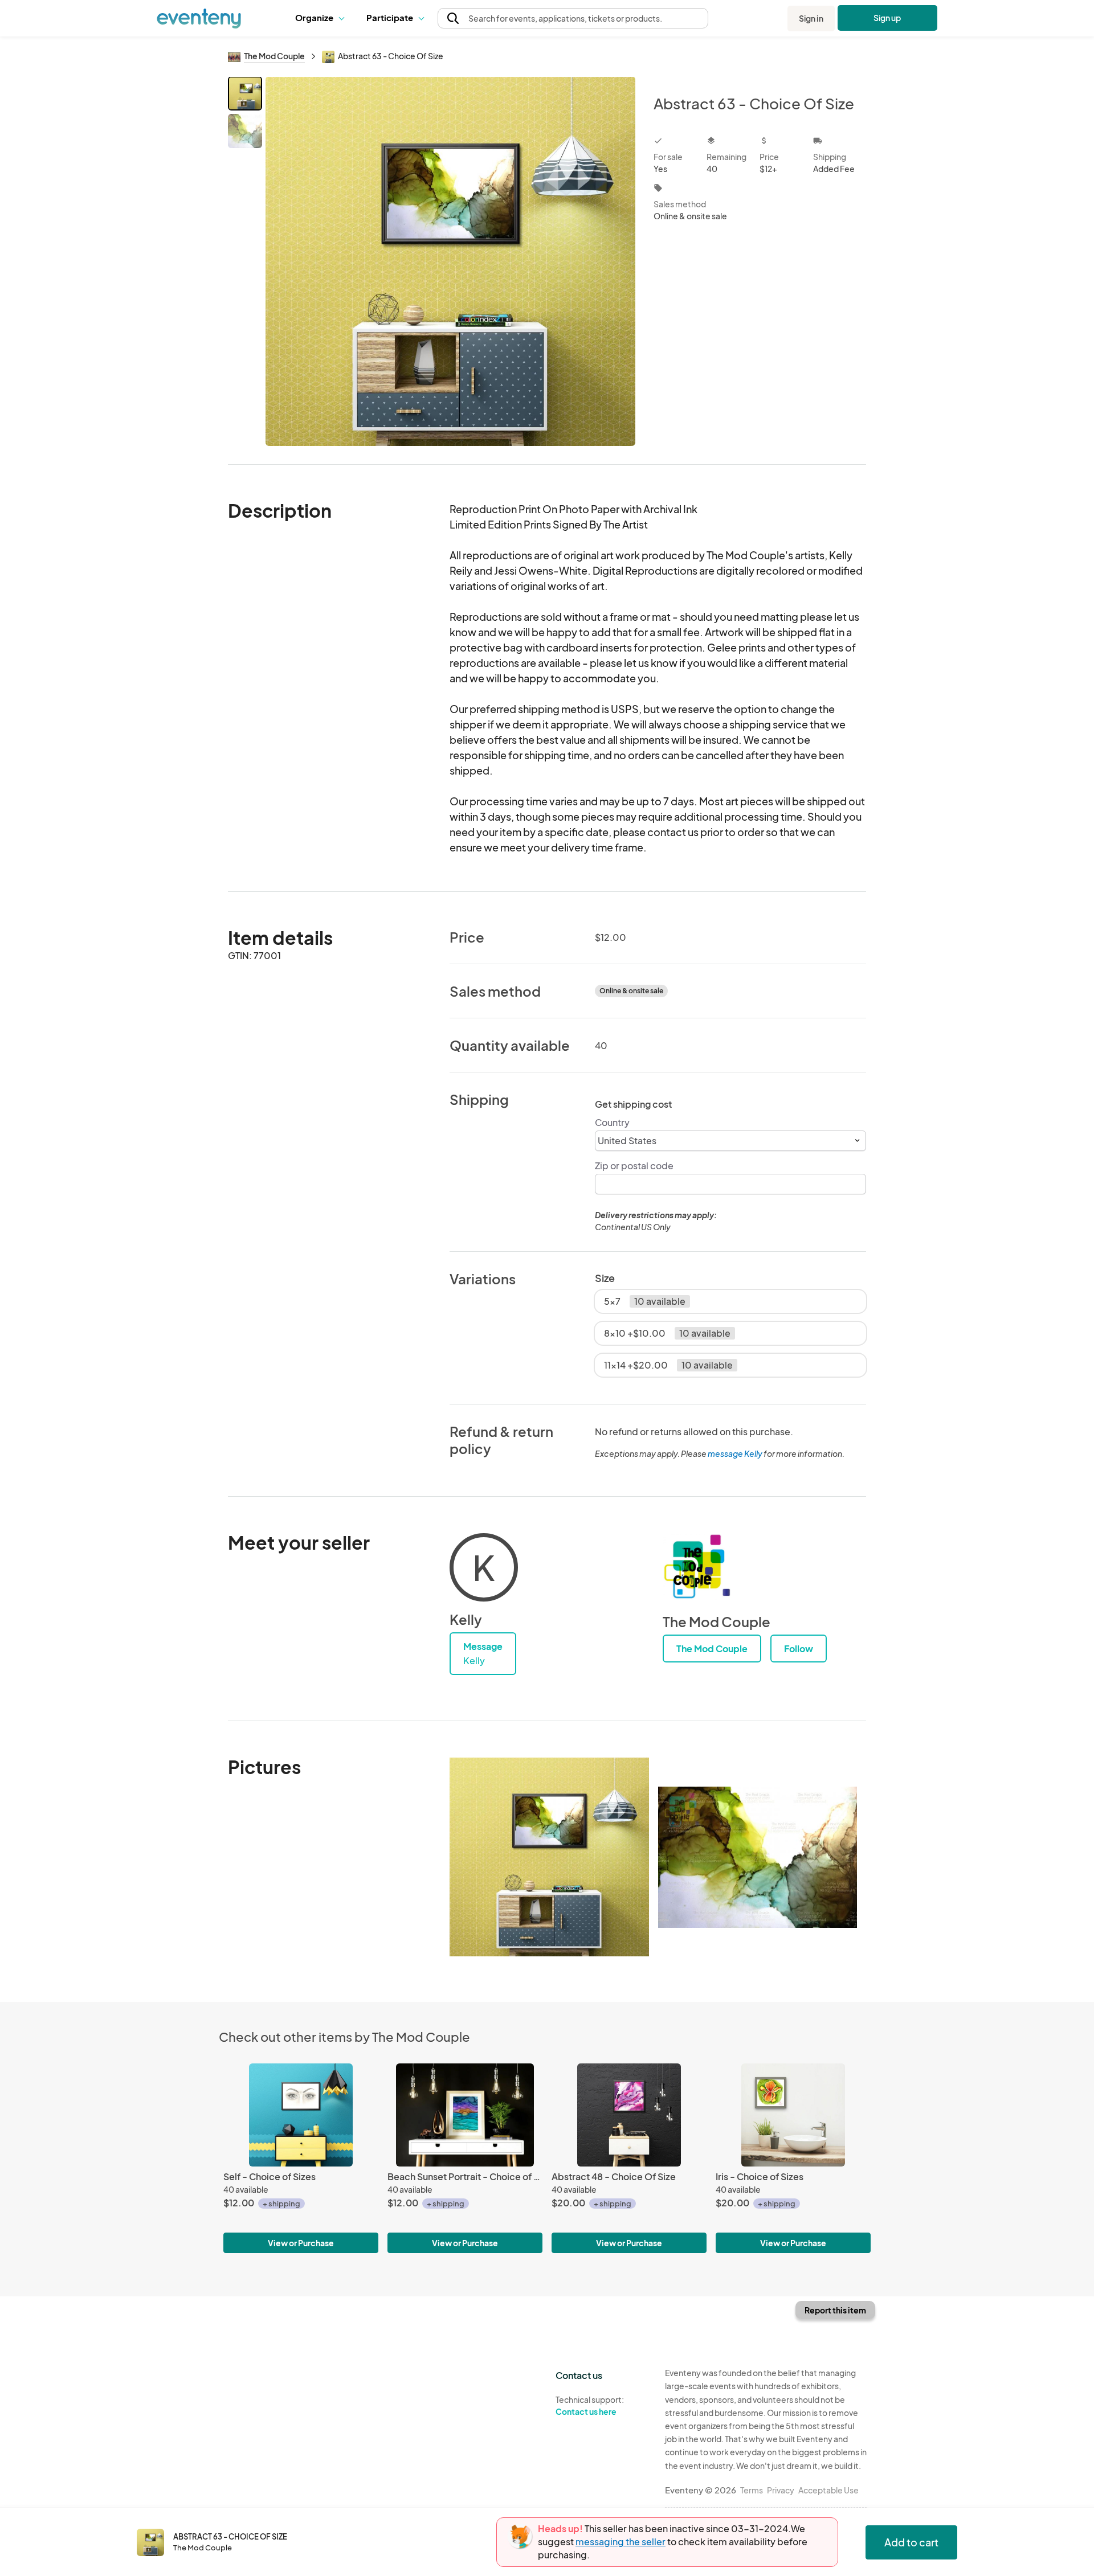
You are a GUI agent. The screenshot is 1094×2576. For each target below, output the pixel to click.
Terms (752, 2490)
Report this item (835, 2310)
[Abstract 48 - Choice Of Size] (629, 2115)
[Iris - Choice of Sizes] (793, 2115)
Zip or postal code (634, 1166)
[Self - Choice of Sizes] (301, 2115)
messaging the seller (621, 2542)
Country (612, 1122)
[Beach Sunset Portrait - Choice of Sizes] (465, 2115)
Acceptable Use (828, 2490)
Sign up (887, 18)
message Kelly (735, 1453)
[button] (322, 18)
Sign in (811, 18)
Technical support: (590, 2405)
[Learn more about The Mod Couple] (697, 1567)
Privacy (781, 2490)
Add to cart (911, 2542)
